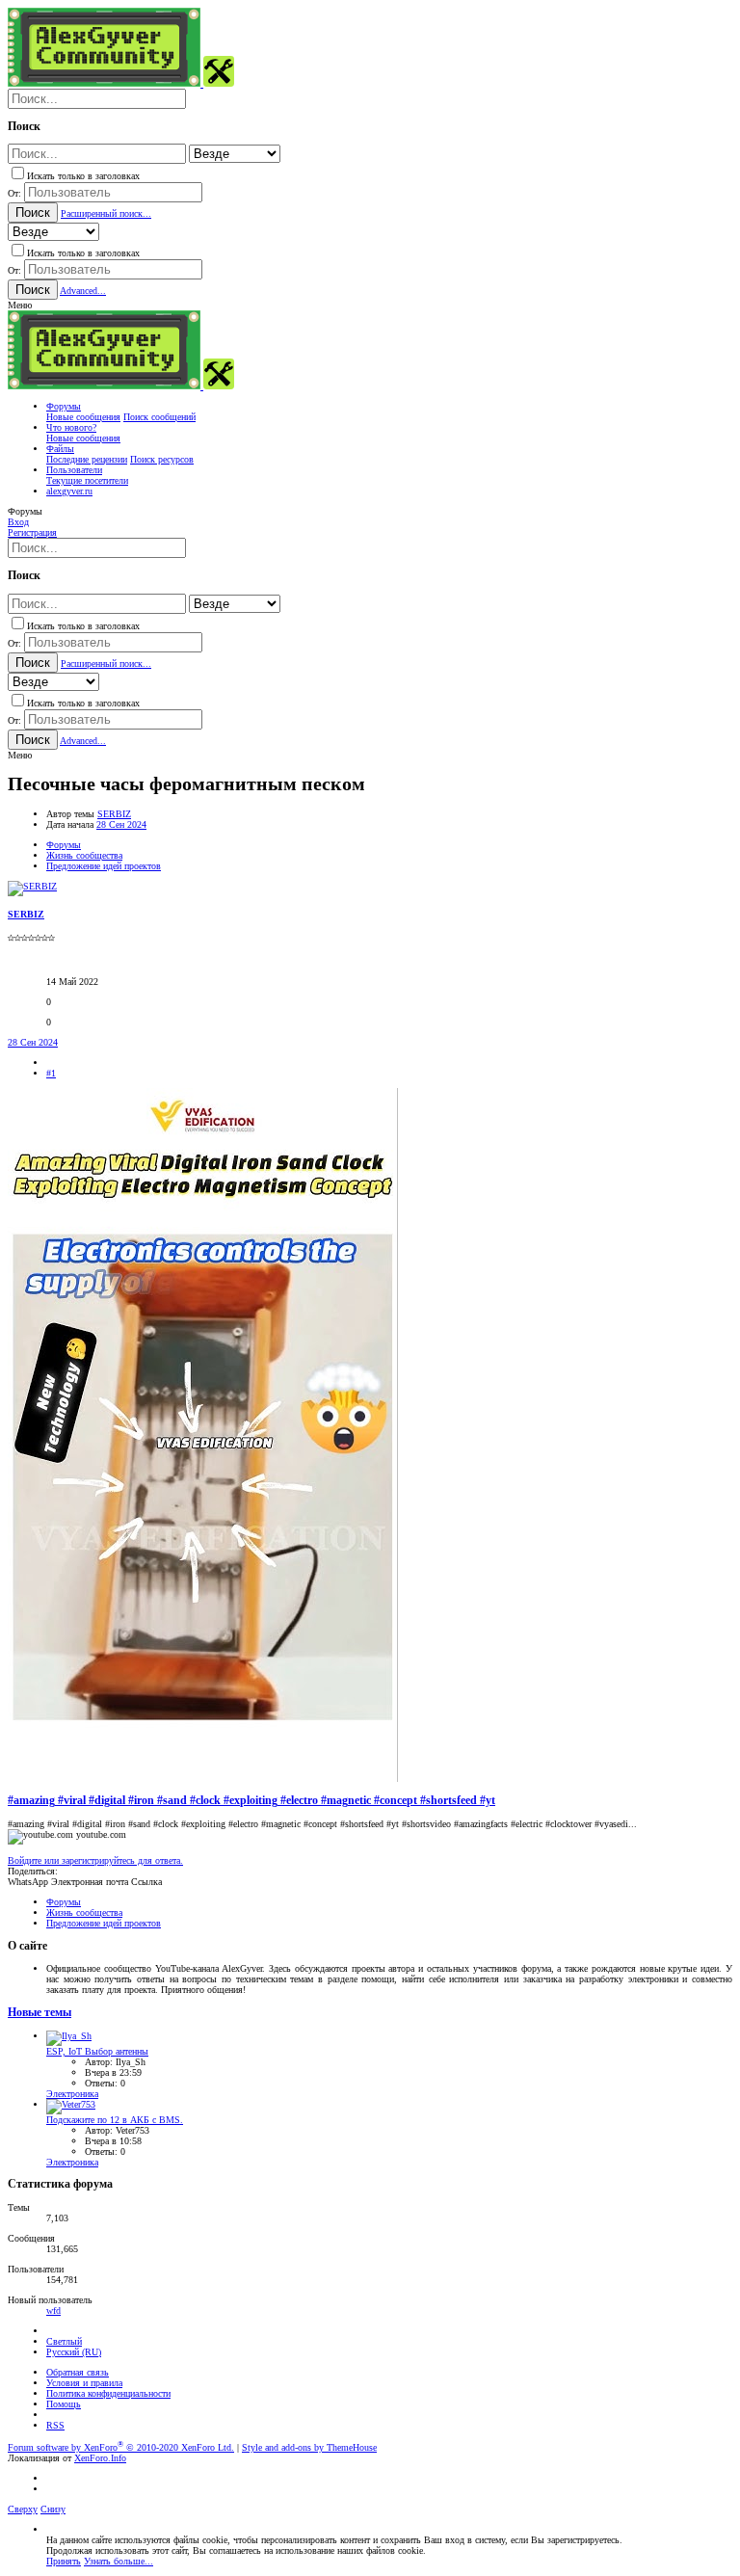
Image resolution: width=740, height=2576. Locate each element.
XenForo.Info (100, 2458)
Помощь (64, 2404)
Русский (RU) (74, 2352)
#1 (51, 1073)
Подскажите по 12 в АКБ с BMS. (115, 2120)
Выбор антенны (97, 2051)
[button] (20, 305)
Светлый (64, 2341)
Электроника (72, 2094)
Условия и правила (84, 2383)
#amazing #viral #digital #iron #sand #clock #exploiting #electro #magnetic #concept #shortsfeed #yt (251, 1801)
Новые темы (40, 2013)
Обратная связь (78, 2372)
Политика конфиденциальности (108, 2393)
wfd (53, 2310)
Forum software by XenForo (121, 2447)
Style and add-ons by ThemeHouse (309, 2447)
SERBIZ (114, 814)
